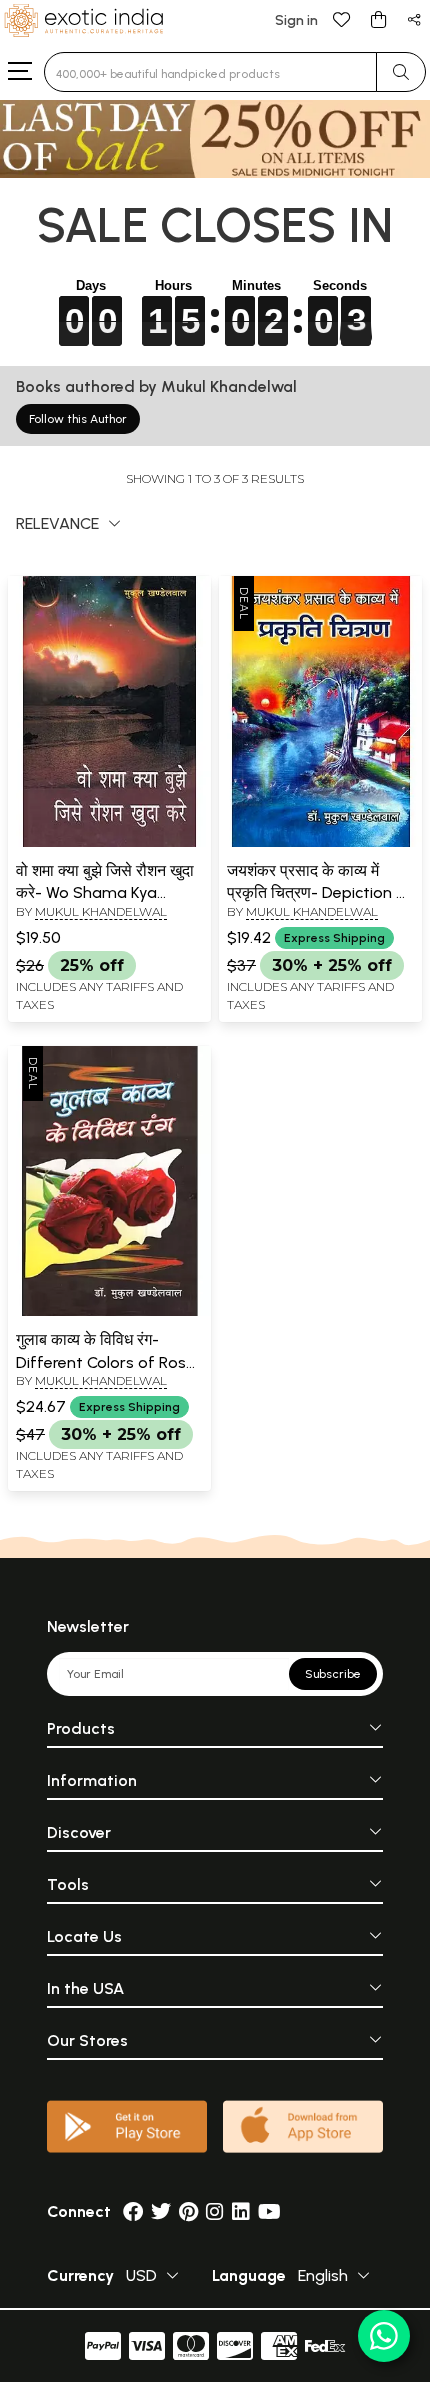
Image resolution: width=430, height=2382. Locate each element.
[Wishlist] (342, 18)
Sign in (296, 20)
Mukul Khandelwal (101, 911)
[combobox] (210, 72)
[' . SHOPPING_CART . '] (378, 18)
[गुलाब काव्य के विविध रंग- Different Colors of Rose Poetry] (109, 1312)
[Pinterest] (188, 2211)
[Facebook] (133, 2211)
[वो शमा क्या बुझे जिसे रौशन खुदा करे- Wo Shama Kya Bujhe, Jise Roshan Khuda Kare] (109, 843)
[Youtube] (269, 2211)
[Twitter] (161, 2211)
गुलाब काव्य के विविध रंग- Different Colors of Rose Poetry (105, 1362)
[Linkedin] (241, 2211)
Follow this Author (78, 419)
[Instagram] (215, 2211)
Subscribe (333, 1674)
